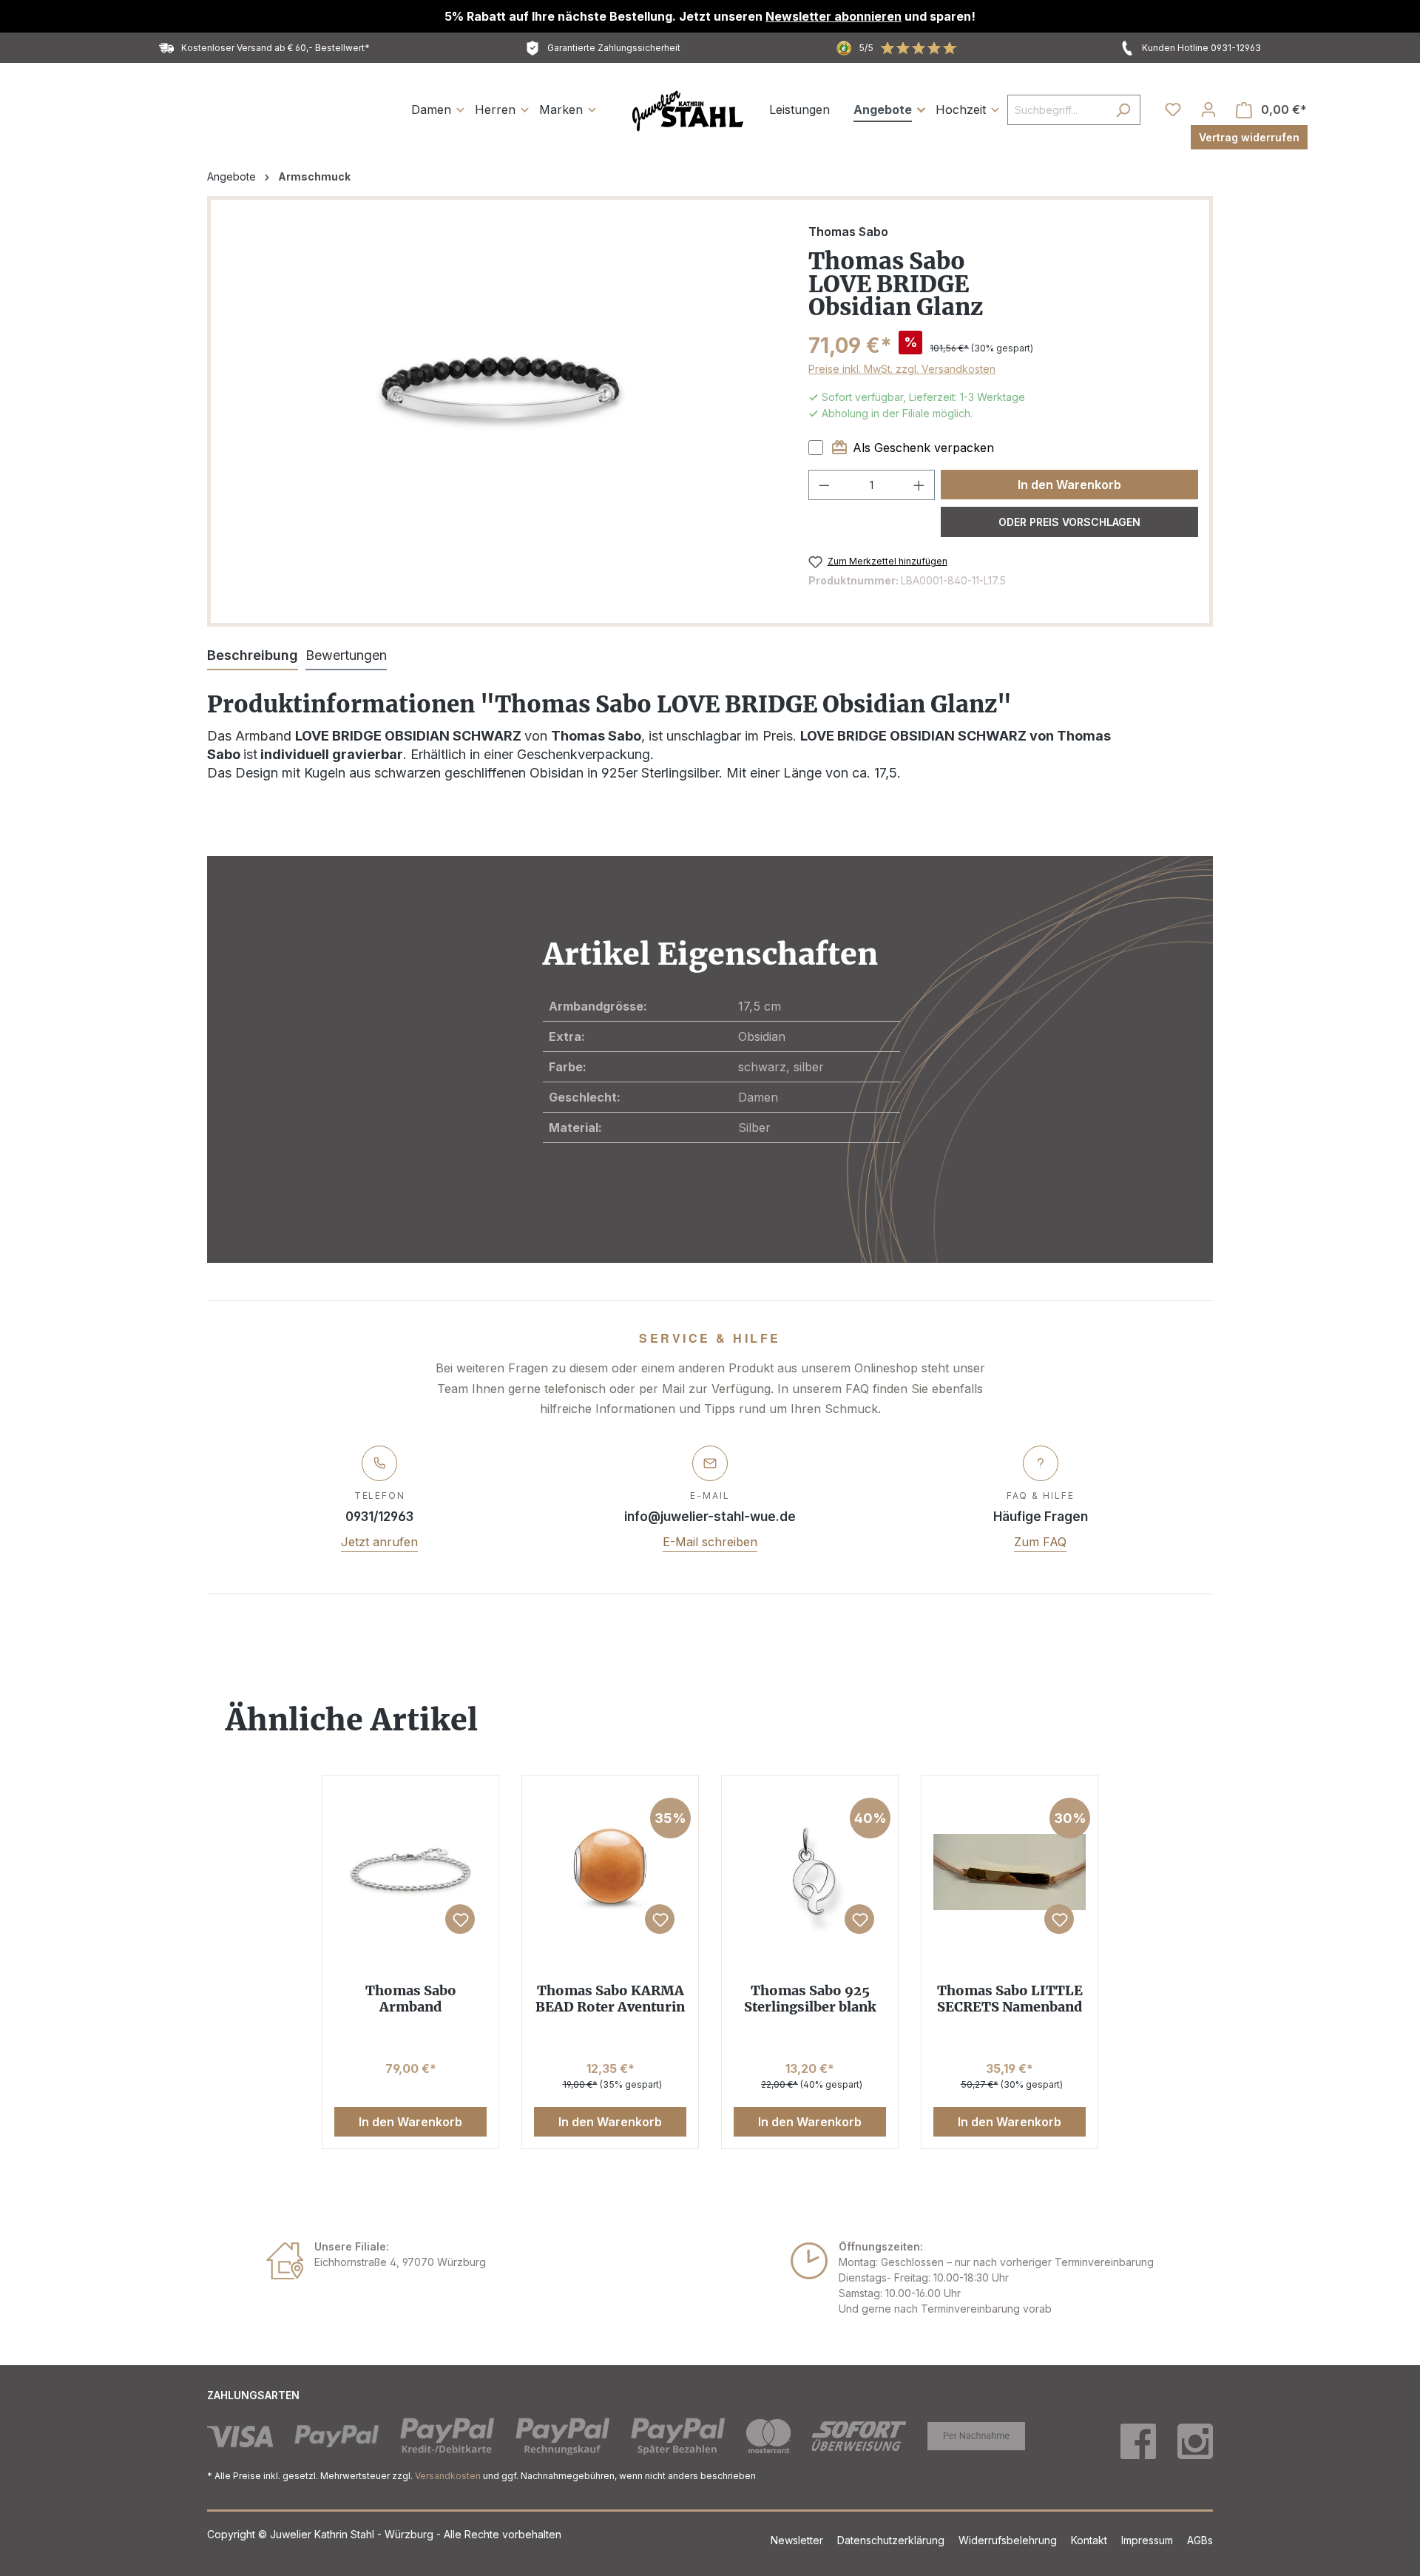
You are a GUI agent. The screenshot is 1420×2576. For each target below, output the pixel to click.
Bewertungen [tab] (346, 655)
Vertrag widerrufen (1249, 137)
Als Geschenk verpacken (923, 448)
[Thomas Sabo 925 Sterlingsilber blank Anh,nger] (810, 1872)
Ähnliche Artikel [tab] (352, 1720)
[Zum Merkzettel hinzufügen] (460, 1919)
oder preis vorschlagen (1069, 522)
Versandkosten (448, 2476)
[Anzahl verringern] (824, 485)
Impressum (1149, 2540)
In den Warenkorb (1069, 485)
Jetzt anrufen (379, 1542)
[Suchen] (1123, 110)
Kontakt (1091, 2540)
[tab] (253, 656)
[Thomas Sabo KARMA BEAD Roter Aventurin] (610, 1872)
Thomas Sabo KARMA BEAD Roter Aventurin (610, 1999)
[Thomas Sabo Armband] (410, 1872)
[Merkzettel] (1173, 109)
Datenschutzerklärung (892, 2540)
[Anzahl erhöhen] (919, 485)
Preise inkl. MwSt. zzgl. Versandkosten (902, 369)
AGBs (1200, 2540)
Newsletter (798, 2540)
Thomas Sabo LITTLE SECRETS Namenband (1010, 1999)
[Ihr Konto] (1208, 109)
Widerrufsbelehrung (1009, 2540)
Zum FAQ (1040, 1542)
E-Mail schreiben (710, 1542)
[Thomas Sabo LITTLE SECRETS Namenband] (1010, 1872)
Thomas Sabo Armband (411, 1999)
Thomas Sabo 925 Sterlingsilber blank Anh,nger (810, 1999)
